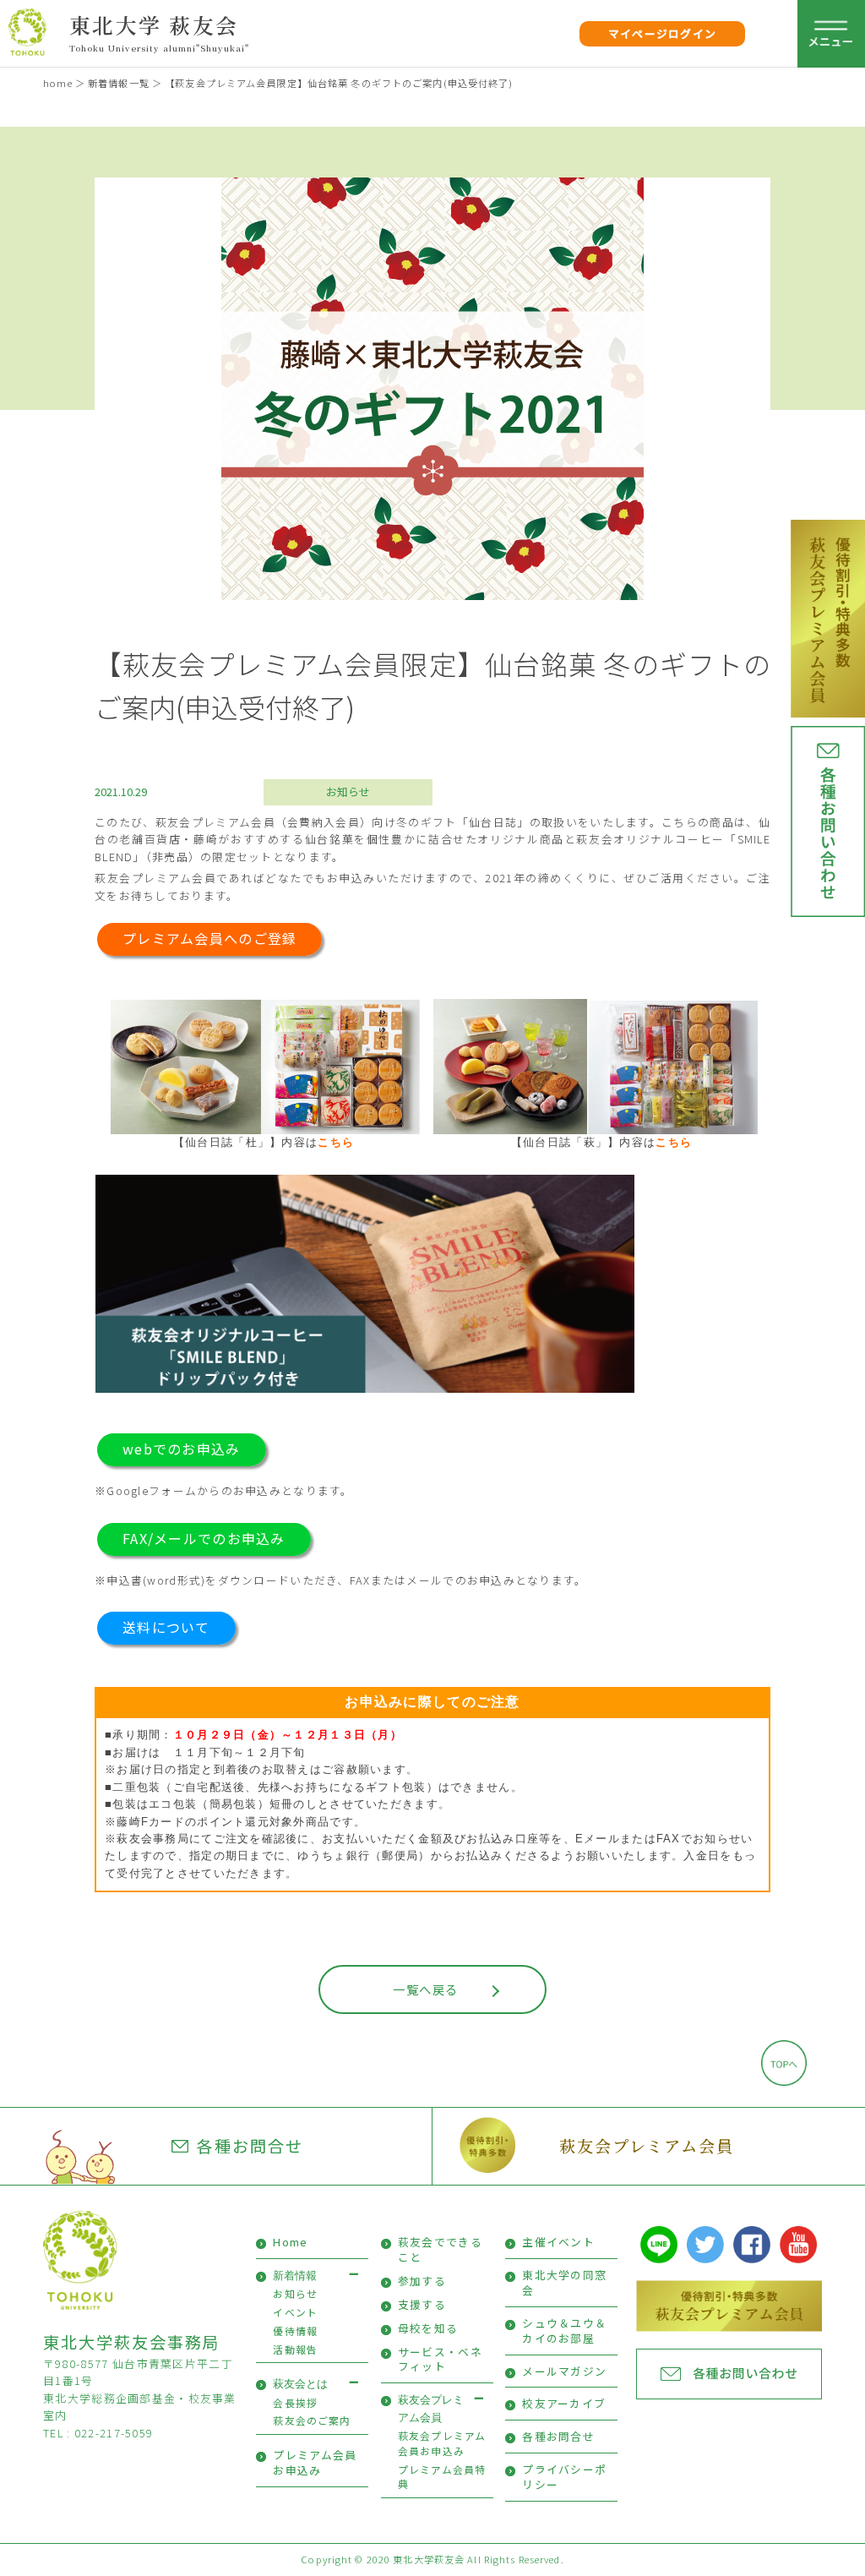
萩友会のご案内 (312, 2420)
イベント (295, 2312)
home (57, 83)
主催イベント (558, 2242)
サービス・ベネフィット (440, 2359)
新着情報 (295, 2276)
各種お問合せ (250, 2146)
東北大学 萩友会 (154, 25)
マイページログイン (663, 33)
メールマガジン (564, 2371)
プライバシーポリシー (564, 2477)
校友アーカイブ (564, 2403)
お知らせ (348, 791)
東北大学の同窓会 (564, 2282)
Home (290, 2242)
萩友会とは (300, 2384)
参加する (422, 2281)
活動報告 (295, 2349)
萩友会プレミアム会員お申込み (442, 2443)
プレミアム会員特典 (442, 2477)
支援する (422, 2304)
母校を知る (428, 2328)
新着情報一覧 (119, 83)
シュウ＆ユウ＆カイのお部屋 (564, 2330)
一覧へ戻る (425, 1989)
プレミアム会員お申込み (315, 2462)
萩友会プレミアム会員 (647, 2145)
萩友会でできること (440, 2249)
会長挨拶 (295, 2402)
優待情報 (295, 2330)
